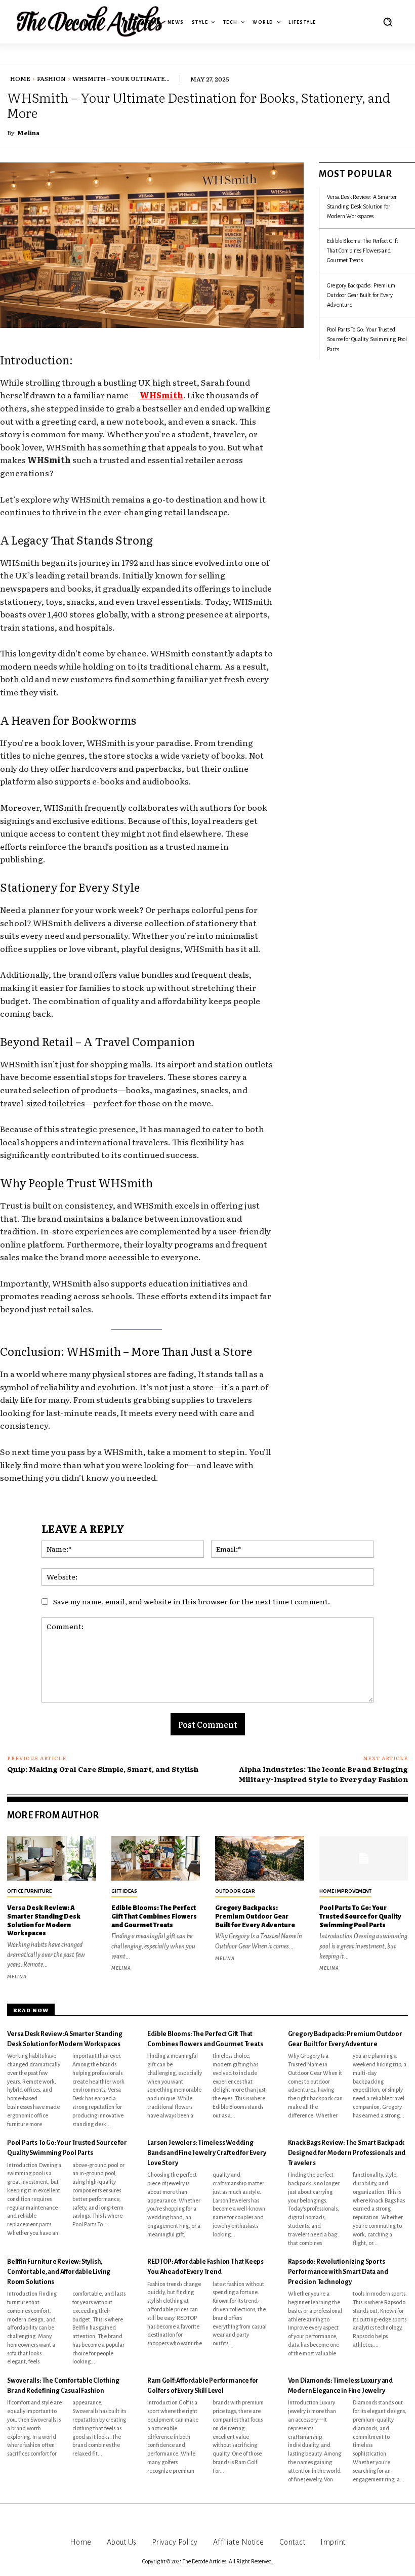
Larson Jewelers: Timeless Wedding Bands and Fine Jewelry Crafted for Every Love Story (206, 2153)
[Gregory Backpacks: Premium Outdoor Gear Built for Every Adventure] (260, 1858)
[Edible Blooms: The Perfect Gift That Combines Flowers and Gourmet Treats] (156, 1858)
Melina (28, 133)
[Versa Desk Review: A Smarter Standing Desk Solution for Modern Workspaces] (52, 1858)
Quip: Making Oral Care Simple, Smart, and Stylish (103, 1769)
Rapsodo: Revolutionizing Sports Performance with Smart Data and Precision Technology (338, 2272)
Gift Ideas (124, 1891)
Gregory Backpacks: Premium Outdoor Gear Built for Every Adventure (361, 295)
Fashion (51, 78)
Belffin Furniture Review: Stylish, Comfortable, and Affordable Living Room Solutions (59, 2272)
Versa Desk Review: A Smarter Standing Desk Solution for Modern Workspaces (362, 206)
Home (20, 78)
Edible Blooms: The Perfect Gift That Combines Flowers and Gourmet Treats (363, 251)
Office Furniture (29, 1891)
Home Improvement (345, 1891)
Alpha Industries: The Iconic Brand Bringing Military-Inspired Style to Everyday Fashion (323, 1774)
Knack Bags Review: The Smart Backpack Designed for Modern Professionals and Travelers (347, 2153)
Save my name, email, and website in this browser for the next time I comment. (192, 1601)
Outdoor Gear (235, 1891)
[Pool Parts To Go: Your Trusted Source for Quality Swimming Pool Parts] (364, 1858)
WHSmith (161, 395)
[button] (388, 22)
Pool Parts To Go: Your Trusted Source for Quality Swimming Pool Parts (367, 339)
